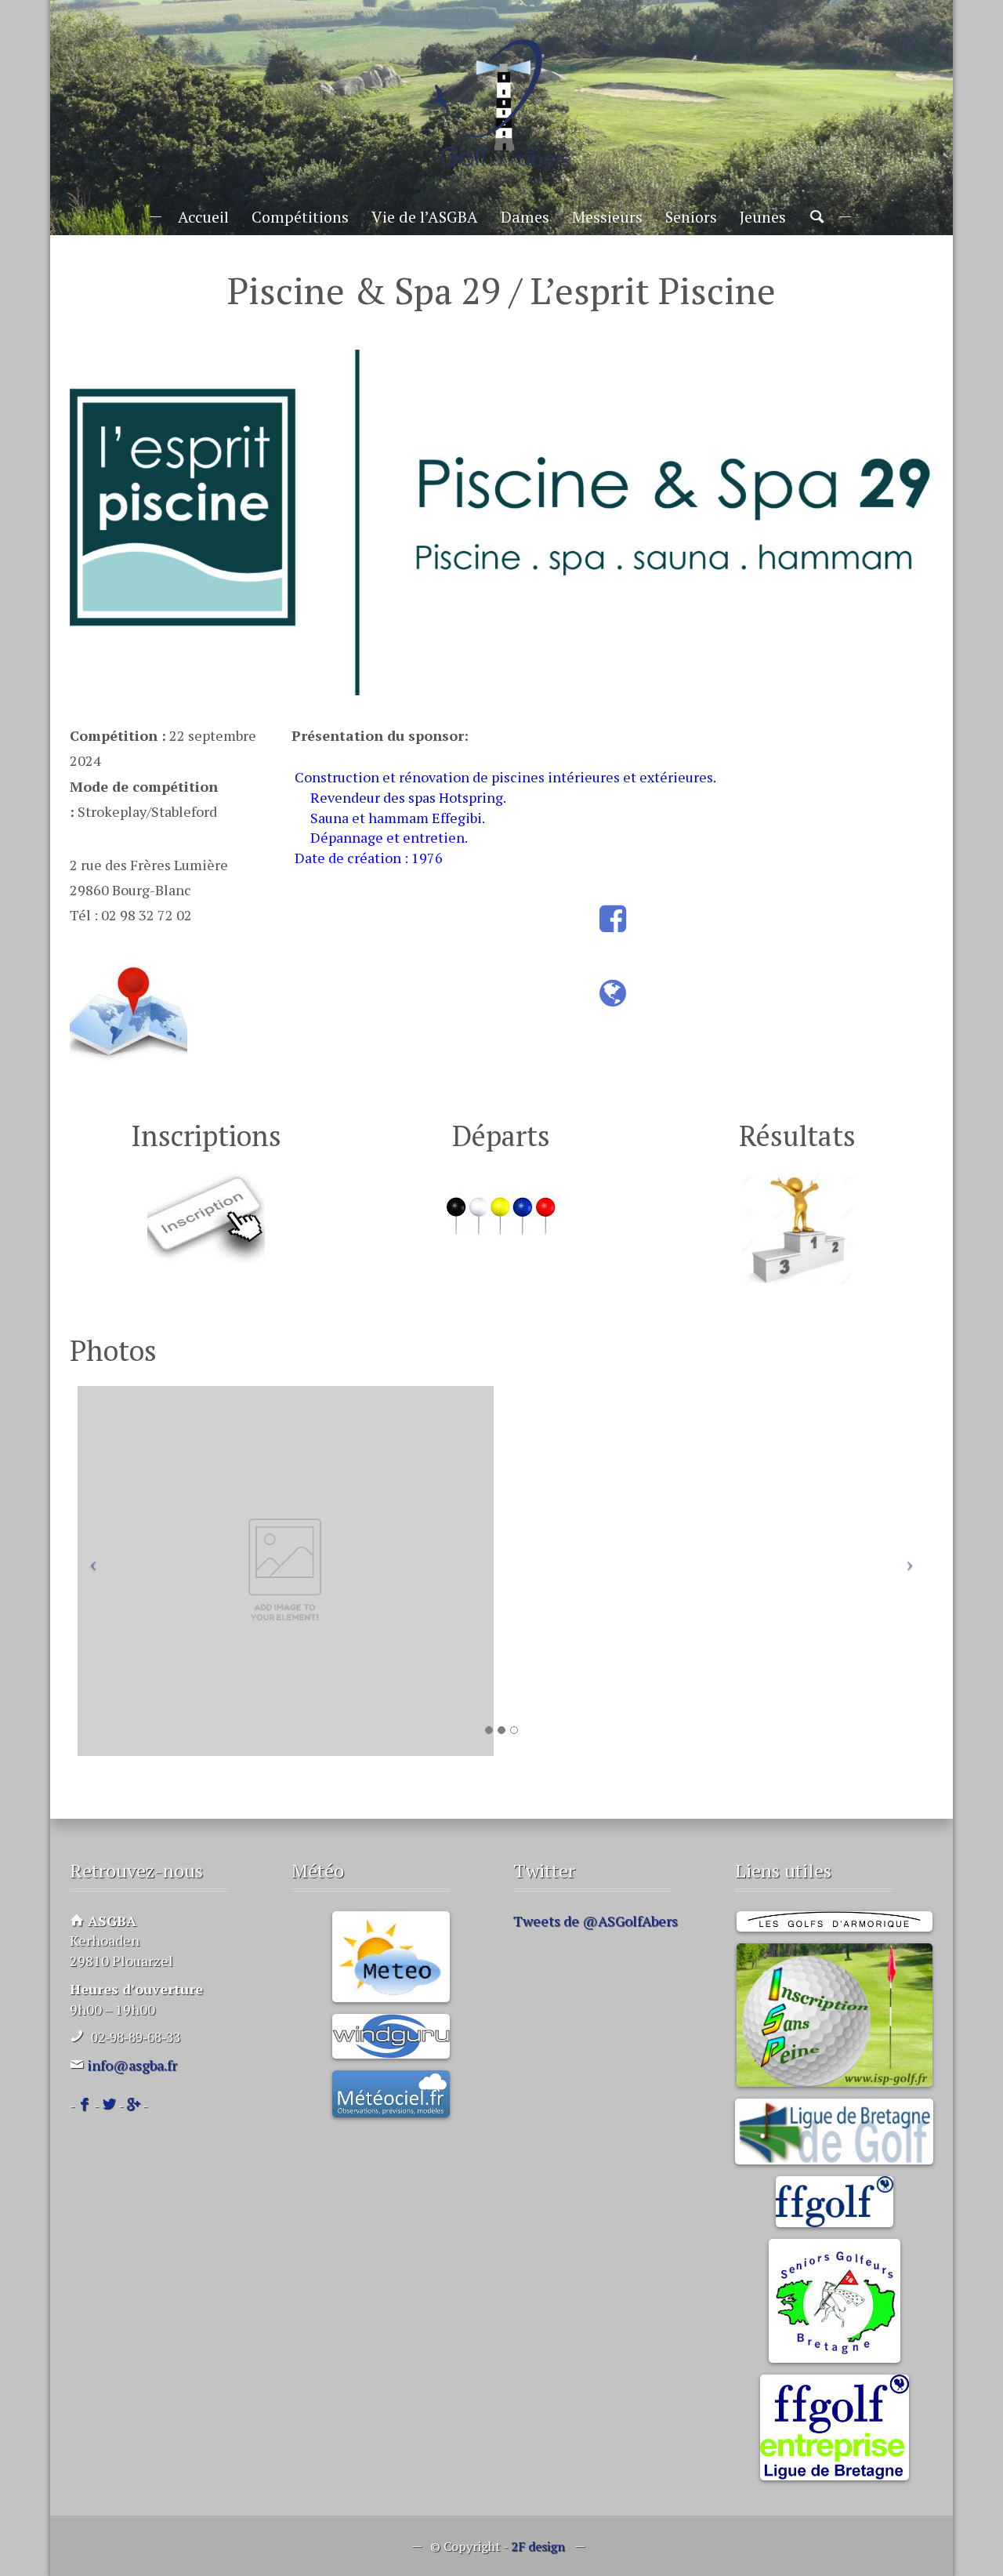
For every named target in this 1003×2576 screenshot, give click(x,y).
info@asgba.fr (132, 2065)
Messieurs (607, 217)
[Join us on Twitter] (109, 2105)
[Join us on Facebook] (85, 2105)
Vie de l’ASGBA (425, 217)
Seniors (691, 217)
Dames (525, 217)
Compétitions (300, 217)
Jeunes (763, 217)
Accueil (203, 217)
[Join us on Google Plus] (133, 2105)
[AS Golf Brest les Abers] (501, 103)
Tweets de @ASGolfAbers (596, 1921)
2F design (538, 2546)
